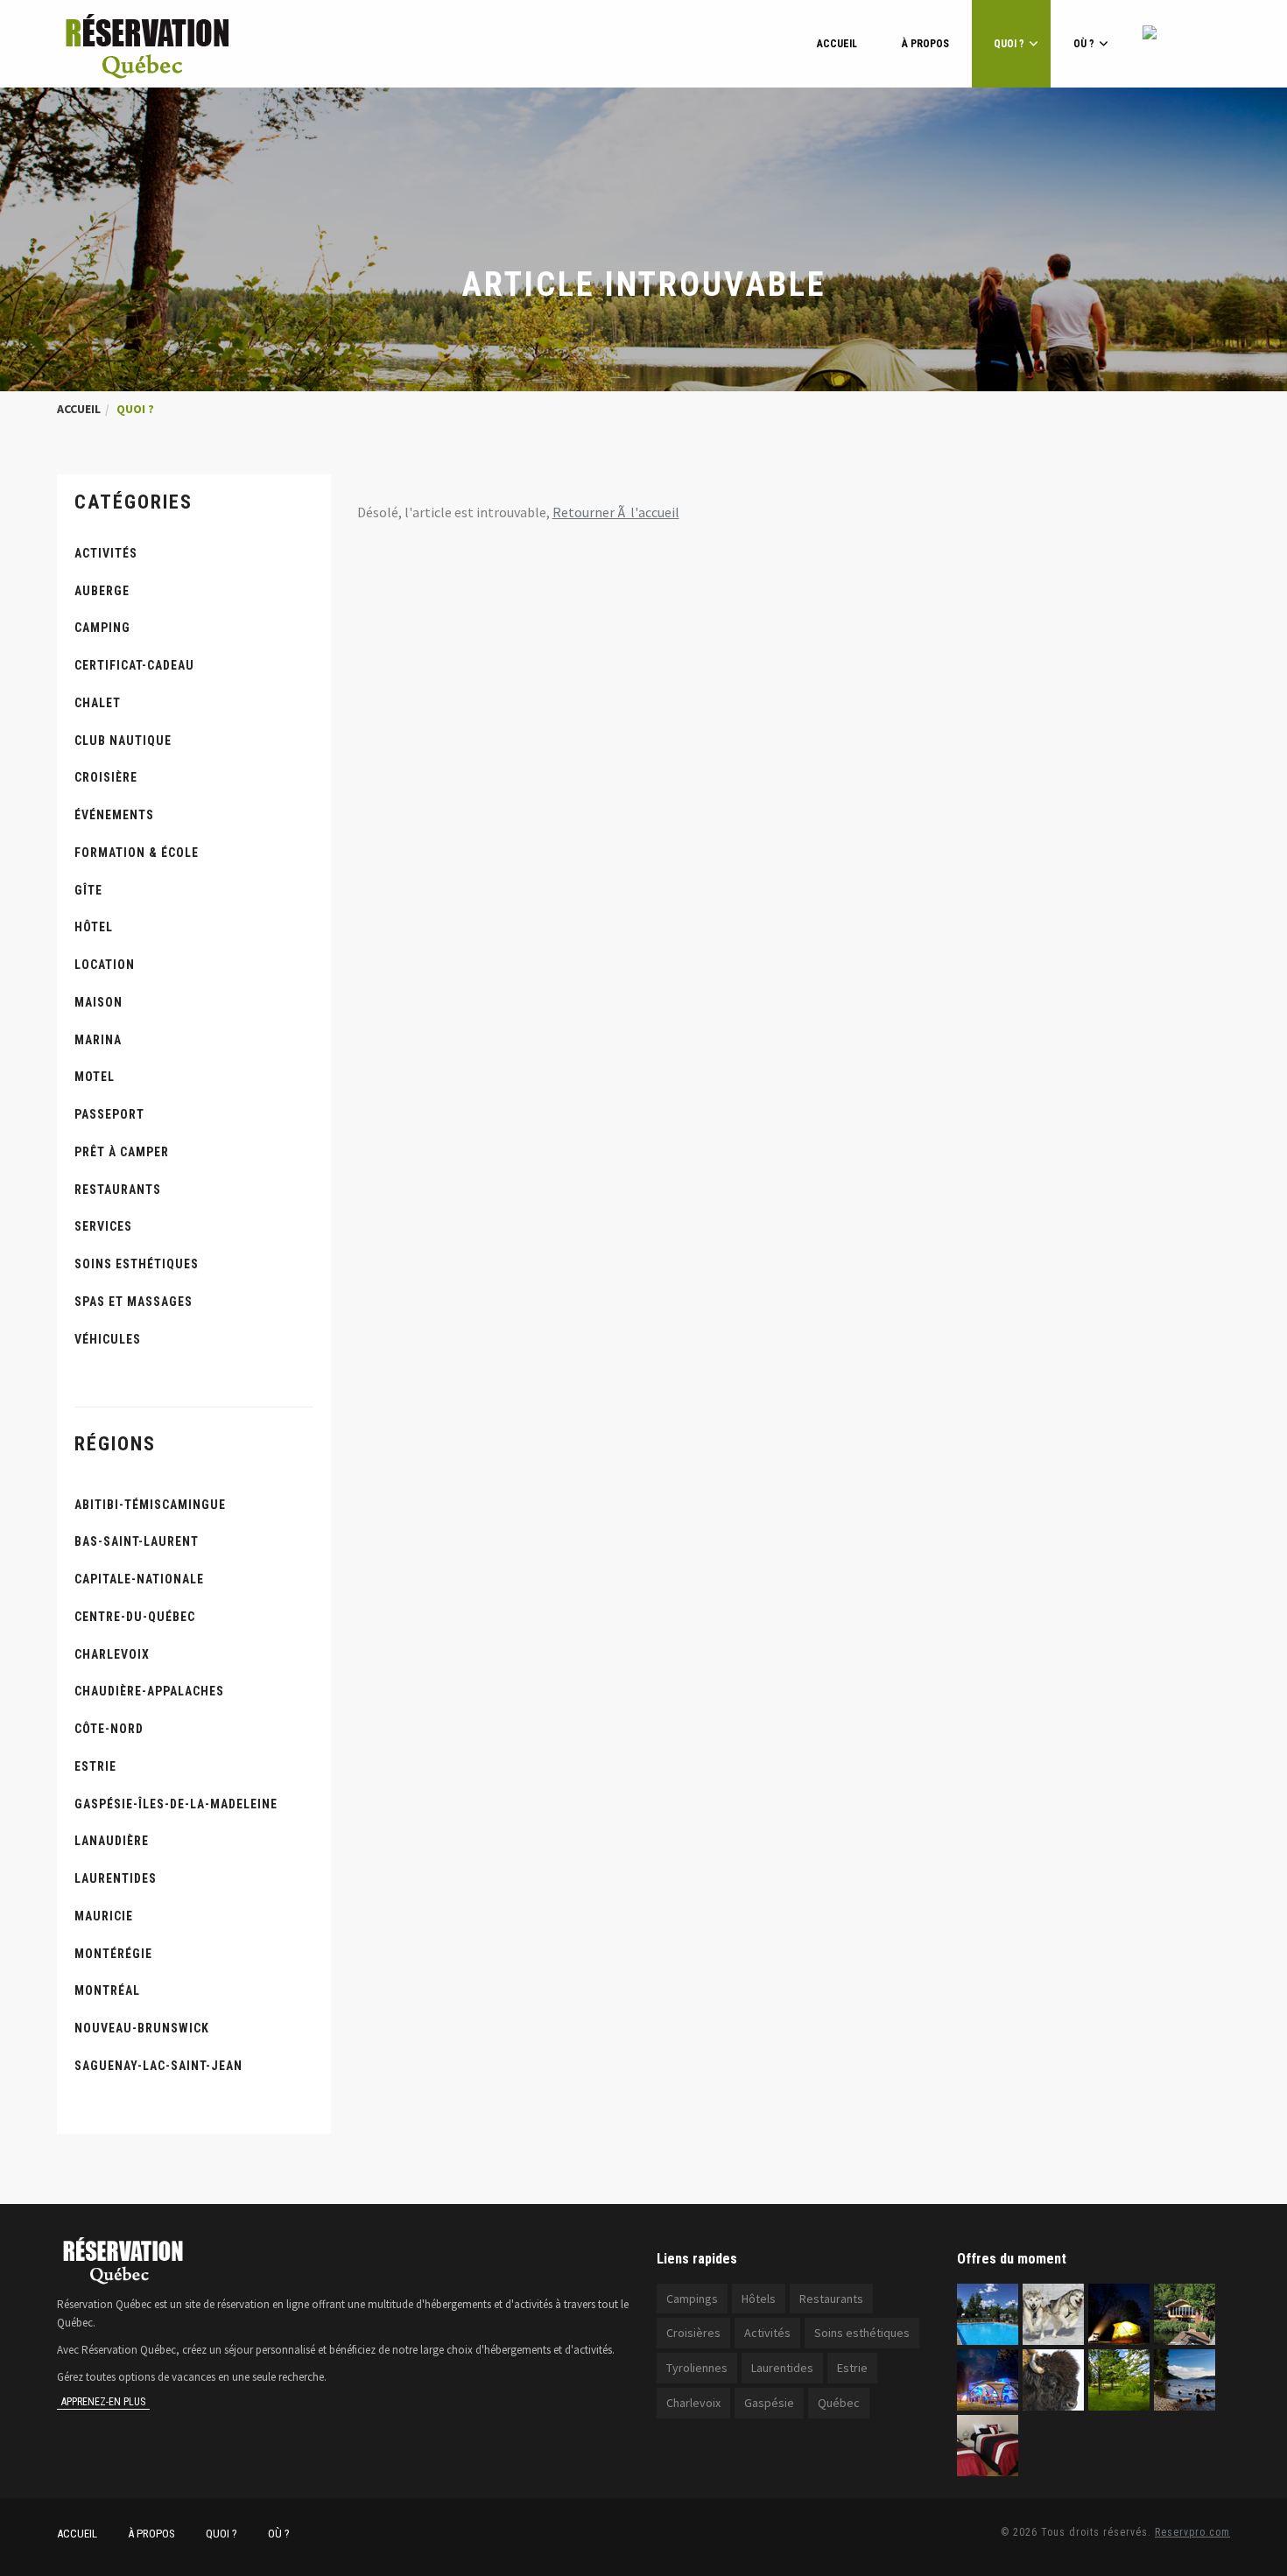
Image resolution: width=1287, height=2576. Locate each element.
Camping (102, 628)
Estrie (95, 1766)
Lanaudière (112, 1841)
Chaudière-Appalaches (149, 1691)
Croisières (693, 2333)
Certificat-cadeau (134, 665)
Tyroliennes (697, 2368)
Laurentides (116, 1878)
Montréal (107, 1990)
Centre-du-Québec (135, 1617)
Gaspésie (769, 2403)
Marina (98, 1040)
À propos (925, 44)
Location (105, 965)
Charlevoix (112, 1654)
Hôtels (759, 2299)
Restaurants (118, 1190)
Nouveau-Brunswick (142, 2028)
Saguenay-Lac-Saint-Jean (158, 2066)
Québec (839, 2403)
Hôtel (94, 927)
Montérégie (113, 1954)
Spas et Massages (134, 1302)
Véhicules (108, 1339)
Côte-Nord (109, 1729)
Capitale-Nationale (139, 1579)
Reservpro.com (1192, 2532)
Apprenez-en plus (103, 2402)
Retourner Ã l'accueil (616, 512)
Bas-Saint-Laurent (137, 1541)
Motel (95, 1077)
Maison (98, 1002)
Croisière (106, 777)
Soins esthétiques (137, 1264)
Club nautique (123, 741)
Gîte (88, 890)
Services (103, 1226)
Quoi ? (1009, 44)
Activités (106, 553)
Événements (114, 815)
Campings (692, 2299)
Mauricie (104, 1916)
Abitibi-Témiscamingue (150, 1505)
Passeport (109, 1114)
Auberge (102, 591)
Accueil (837, 44)
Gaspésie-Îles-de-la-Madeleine (176, 1804)
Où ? (1084, 44)
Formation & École (137, 853)
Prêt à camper (122, 1152)
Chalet (98, 703)
